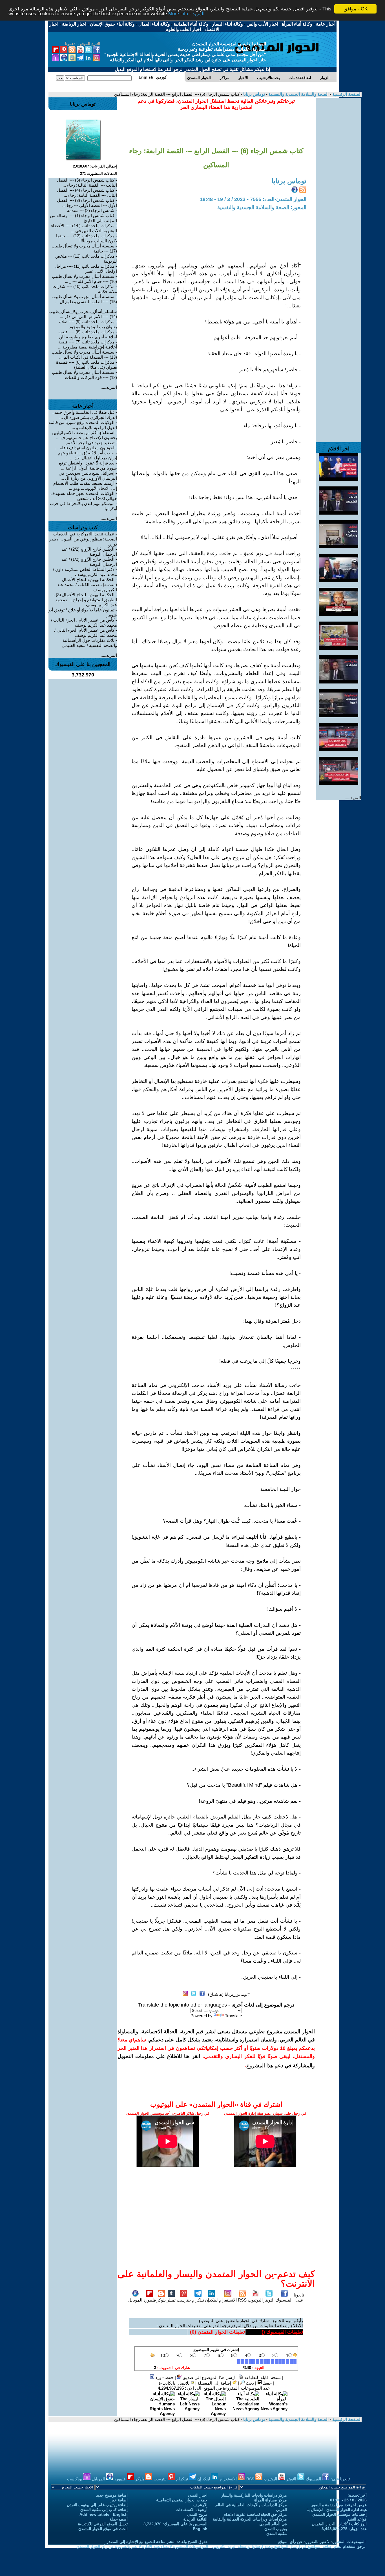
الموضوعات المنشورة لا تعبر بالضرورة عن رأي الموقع (322, 2542)
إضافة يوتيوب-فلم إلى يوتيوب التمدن (97, 2505)
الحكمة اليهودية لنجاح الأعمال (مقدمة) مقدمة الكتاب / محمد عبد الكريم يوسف (87, 585)
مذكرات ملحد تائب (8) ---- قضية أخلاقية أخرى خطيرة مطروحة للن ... (86, 334)
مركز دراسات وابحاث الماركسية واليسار (254, 2495)
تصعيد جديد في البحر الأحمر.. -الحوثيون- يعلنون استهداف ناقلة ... (86, 445)
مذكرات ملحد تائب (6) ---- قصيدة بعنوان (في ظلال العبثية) (87, 365)
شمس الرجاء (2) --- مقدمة (91, 210)
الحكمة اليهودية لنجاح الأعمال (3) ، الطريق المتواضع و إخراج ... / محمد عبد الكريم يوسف (85, 600)
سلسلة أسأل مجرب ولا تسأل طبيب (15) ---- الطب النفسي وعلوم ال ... (84, 299)
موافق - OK (356, 9)
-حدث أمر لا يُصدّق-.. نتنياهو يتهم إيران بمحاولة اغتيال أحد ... (87, 455)
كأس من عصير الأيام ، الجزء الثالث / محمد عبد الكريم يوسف (84, 623)
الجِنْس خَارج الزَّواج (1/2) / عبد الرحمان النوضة (89, 562)
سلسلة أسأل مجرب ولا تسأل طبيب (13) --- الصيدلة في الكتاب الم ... (84, 355)
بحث (249, 2383)
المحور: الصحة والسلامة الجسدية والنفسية (262, 207)
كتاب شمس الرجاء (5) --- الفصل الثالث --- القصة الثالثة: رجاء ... (87, 183)
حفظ (267, 2383)
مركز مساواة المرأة (271, 2500)
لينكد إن (204, 2479)
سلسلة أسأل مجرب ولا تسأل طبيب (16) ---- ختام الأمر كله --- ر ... (84, 279)
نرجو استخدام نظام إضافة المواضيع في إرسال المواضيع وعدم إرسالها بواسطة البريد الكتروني (289, 2546)
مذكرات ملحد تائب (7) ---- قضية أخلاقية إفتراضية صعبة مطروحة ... (88, 344)
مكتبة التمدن (277, 2533)
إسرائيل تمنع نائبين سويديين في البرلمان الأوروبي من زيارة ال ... (88, 476)
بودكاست (75, 2479)
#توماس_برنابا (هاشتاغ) (229, 1994)
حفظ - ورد (164, 2377)
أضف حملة (119, 2519)
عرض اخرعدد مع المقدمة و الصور (339, 2505)
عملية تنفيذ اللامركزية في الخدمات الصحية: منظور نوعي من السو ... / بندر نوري (83, 539)
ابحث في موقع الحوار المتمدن (103, 2529)
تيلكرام (198, 2300)
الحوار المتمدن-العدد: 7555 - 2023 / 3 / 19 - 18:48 (253, 199)
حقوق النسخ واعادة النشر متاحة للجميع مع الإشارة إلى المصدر (157, 2542)
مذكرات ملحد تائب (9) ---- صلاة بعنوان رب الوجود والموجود (88, 324)
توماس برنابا (254, 94)
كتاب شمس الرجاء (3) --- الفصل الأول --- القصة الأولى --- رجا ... (87, 203)
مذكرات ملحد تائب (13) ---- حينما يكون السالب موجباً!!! (87, 238)
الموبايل (135, 2300)
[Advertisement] (338, 182)
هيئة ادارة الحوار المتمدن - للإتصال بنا (337, 2510)
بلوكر (161, 2300)
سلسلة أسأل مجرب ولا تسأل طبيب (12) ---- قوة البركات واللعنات (84, 375)
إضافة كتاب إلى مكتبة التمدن (104, 2510)
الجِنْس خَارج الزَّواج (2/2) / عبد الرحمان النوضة (89, 552)
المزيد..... (353, 798)
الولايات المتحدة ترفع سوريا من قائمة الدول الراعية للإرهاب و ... (83, 425)
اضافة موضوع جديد (112, 2495)
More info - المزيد (186, 14)
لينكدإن (211, 2300)
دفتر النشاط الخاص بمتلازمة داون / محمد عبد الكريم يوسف (85, 572)
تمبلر (171, 2300)
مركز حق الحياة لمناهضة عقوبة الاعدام (255, 2514)
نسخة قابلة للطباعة (262, 2377)
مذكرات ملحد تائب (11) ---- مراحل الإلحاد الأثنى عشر (86, 269)
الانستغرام (228, 2300)
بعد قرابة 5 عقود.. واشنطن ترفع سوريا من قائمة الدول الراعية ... (88, 465)
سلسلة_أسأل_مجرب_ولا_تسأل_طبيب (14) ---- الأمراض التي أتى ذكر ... (83, 314)
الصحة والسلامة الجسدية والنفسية (298, 94)
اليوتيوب (255, 2300)
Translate (233, 2016)
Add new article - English (104, 2514)
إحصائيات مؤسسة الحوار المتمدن (339, 2514)
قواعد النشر (357, 2519)
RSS (242, 2300)
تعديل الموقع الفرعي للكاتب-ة (103, 2524)
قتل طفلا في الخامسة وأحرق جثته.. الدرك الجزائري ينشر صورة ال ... (85, 415)
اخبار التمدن (198, 2495)
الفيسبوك (284, 2300)
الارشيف (200, 2505)
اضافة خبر (119, 2500)
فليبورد (150, 2300)
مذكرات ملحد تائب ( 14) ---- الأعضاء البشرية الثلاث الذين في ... (84, 228)
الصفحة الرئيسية (346, 94)
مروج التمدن (197, 2514)
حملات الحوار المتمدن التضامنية (182, 2500)
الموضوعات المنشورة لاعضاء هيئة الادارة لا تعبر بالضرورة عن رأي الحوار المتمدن (142, 2546)
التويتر (269, 2300)
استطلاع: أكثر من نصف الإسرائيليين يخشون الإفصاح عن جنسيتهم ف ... (85, 435)
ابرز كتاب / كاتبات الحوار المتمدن (339, 2524)
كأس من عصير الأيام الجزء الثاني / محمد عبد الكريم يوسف (86, 633)
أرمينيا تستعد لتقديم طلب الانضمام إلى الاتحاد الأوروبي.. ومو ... (85, 486)
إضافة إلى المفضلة (215, 2383)
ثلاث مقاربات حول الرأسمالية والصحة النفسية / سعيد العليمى (89, 643)
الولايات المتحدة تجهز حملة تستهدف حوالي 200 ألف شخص (84, 496)
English (200, 2529)
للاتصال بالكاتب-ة (175, 2383)
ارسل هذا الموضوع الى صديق (208, 2377)
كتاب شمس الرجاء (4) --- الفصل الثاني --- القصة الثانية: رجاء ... (87, 193)
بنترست (184, 2300)
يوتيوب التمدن (276, 2529)
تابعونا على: (299, 2297)
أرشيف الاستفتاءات (192, 2510)
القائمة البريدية (195, 2519)
